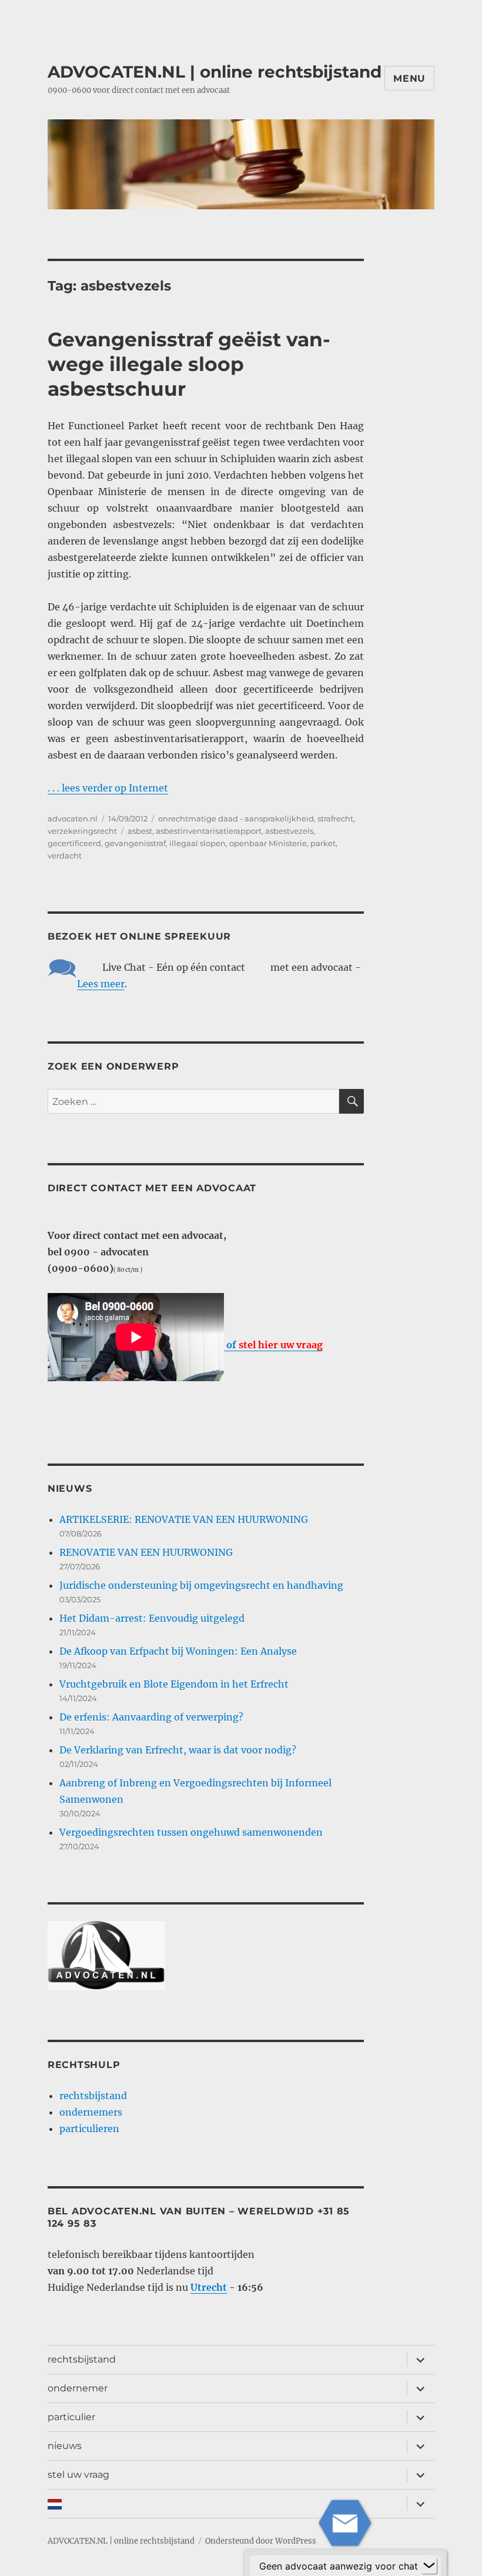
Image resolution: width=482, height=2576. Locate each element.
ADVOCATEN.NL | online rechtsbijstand (215, 72)
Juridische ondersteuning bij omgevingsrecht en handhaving (201, 1585)
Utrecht (209, 2287)
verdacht (65, 856)
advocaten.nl (73, 818)
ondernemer (78, 2388)
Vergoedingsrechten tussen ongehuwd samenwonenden (191, 1832)
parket (323, 843)
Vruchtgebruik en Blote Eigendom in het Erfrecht (174, 1684)
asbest (140, 831)
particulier (71, 2417)
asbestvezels (289, 831)
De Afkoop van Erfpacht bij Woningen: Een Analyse (178, 1651)
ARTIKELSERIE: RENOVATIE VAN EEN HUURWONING (184, 1519)
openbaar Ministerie (268, 843)
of (273, 1345)
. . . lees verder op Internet (108, 788)
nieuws (65, 2446)
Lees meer (101, 984)
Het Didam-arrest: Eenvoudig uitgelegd (152, 1618)
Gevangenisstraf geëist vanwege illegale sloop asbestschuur (189, 364)
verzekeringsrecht (82, 831)
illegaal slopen (198, 843)
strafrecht (335, 818)
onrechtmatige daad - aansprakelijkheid (236, 818)
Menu (409, 78)
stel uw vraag (78, 2475)
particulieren (89, 2129)
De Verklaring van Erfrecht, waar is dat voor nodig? (178, 1750)
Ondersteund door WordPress (261, 2541)
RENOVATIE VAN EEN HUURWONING (146, 1552)
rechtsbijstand (93, 2096)
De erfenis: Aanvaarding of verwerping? (151, 1717)
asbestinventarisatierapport (209, 831)
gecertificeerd (74, 843)
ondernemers (91, 2112)
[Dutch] (225, 2504)
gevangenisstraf (135, 843)
